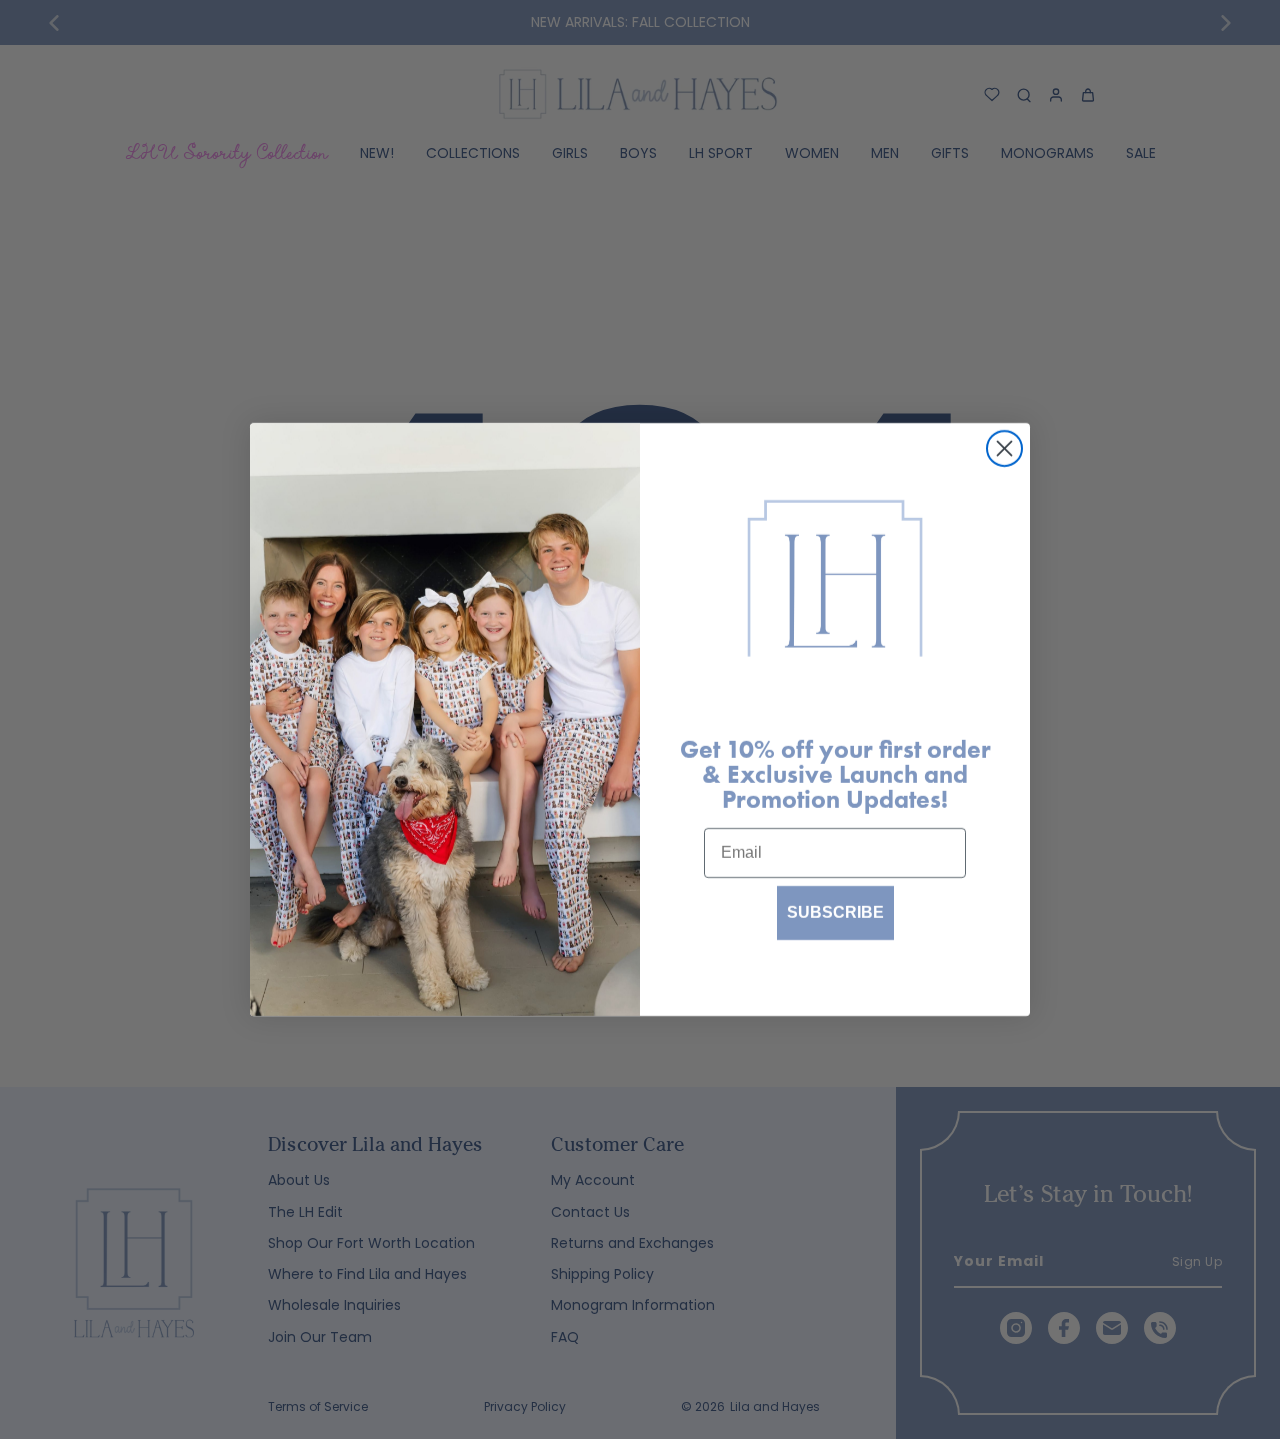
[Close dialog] (1004, 448)
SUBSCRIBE (835, 912)
